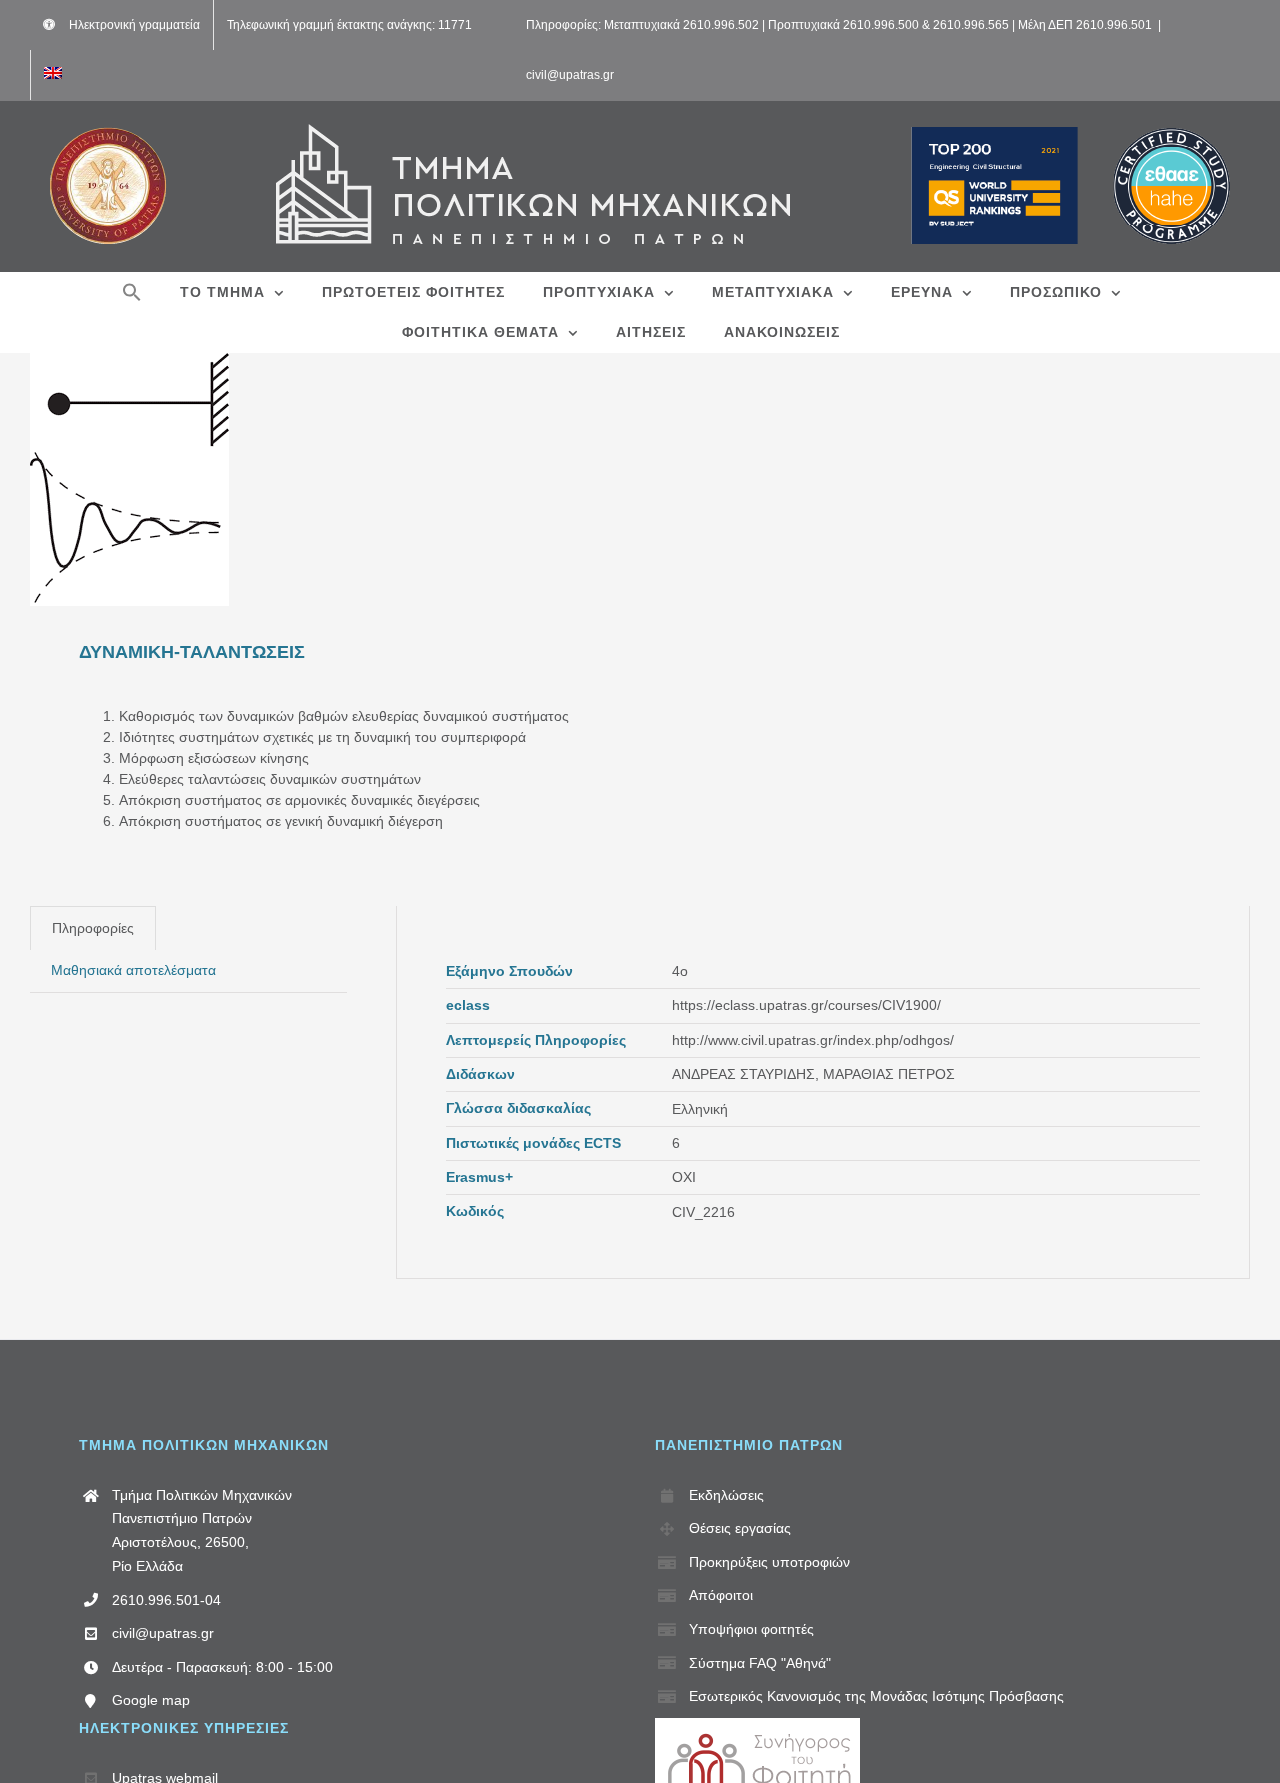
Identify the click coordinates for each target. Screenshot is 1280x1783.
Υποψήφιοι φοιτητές (751, 1629)
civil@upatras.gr (570, 75)
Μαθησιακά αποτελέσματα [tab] (133, 970)
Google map (151, 1700)
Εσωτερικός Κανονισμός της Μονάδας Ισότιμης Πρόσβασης (876, 1696)
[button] (132, 292)
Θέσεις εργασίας (740, 1528)
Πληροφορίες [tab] (93, 928)
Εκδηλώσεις (726, 1495)
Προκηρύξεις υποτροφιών (769, 1562)
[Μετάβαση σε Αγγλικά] (53, 75)
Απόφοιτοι (721, 1595)
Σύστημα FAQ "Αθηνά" (760, 1663)
